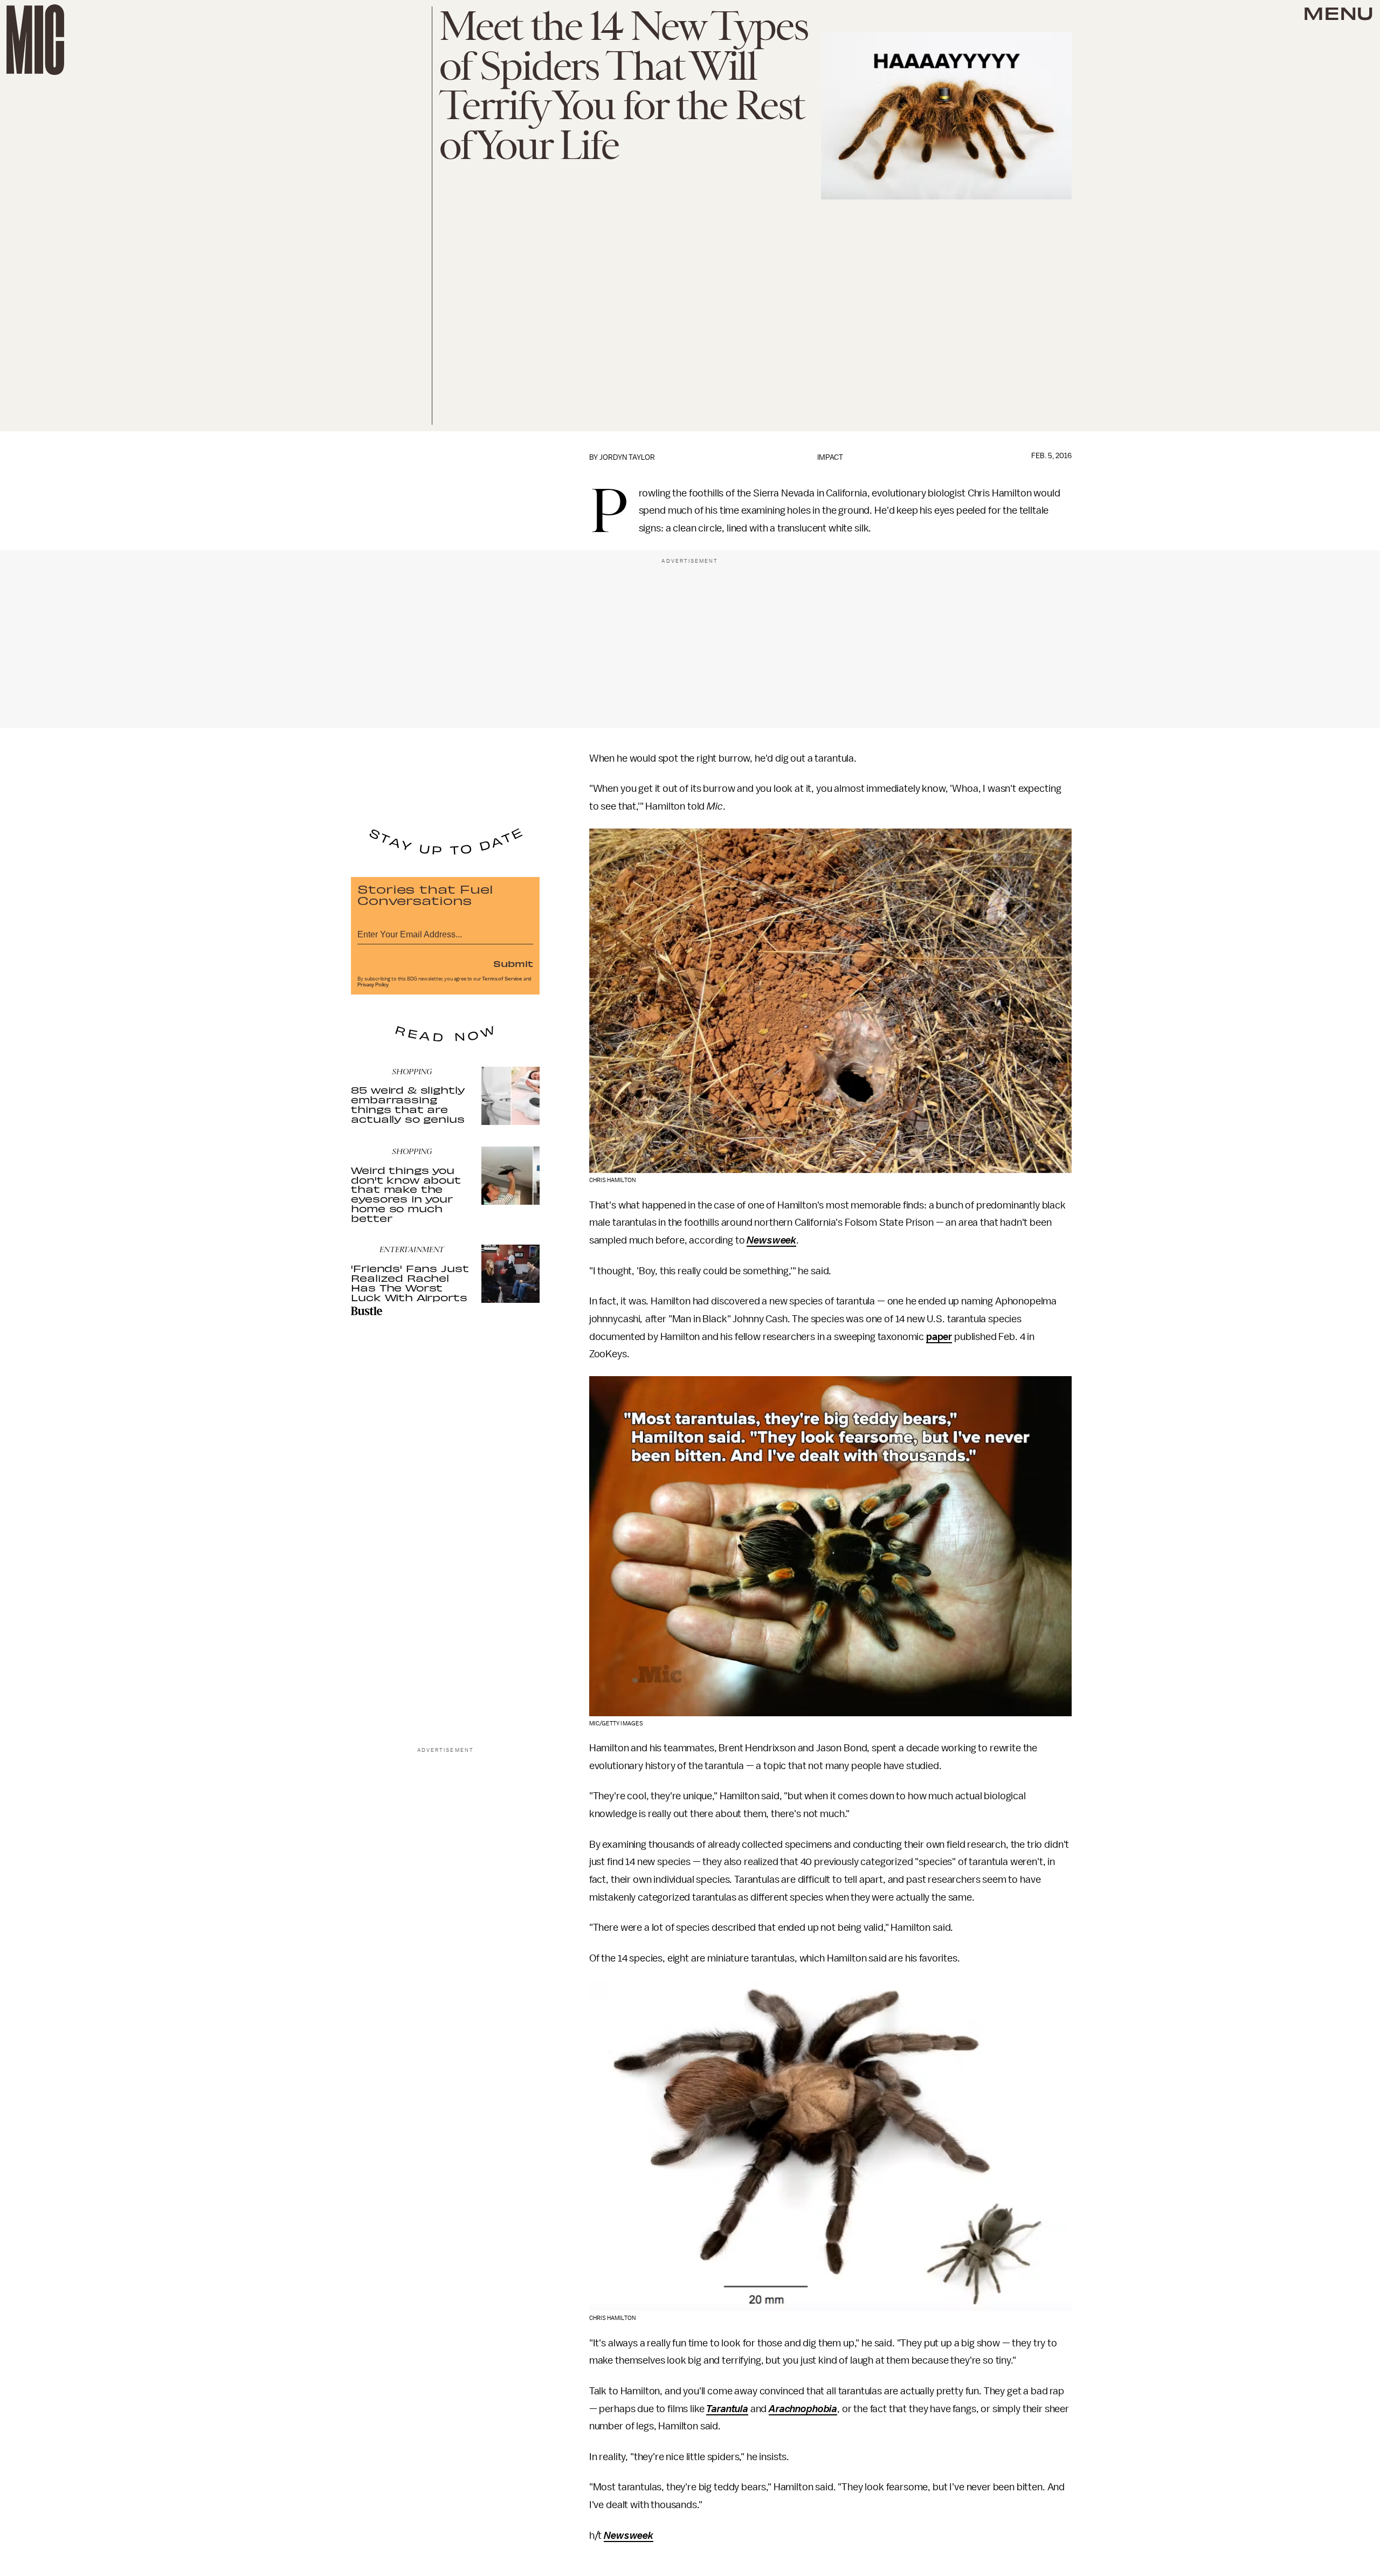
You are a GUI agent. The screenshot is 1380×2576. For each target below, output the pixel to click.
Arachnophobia (803, 2409)
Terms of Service (502, 979)
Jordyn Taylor (627, 457)
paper (939, 1337)
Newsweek (771, 1240)
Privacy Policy (373, 985)
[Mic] (35, 40)
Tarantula (727, 2409)
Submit (513, 963)
